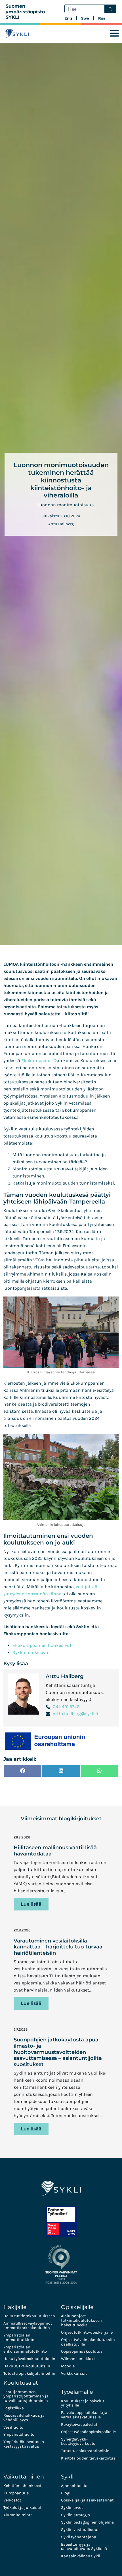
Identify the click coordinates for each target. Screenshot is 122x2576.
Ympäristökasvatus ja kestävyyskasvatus (24, 2444)
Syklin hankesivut (31, 1652)
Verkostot (12, 2500)
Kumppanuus (16, 2493)
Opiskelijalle (77, 2307)
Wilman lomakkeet (78, 2359)
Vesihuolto (13, 2427)
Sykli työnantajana (79, 2537)
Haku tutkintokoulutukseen (29, 2316)
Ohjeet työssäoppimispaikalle (88, 2432)
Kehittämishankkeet (22, 2486)
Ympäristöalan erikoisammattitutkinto (25, 2349)
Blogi (66, 2493)
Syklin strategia (75, 2515)
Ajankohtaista (74, 2486)
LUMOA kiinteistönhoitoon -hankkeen (43, 964)
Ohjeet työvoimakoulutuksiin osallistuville (88, 2342)
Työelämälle (77, 2392)
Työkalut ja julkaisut (22, 2508)
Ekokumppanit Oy (40, 1061)
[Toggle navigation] (114, 33)
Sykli (67, 2477)
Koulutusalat (21, 2383)
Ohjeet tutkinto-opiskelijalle (87, 2332)
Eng (68, 18)
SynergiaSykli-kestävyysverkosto (78, 2442)
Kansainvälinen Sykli (81, 2556)
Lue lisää (31, 1904)
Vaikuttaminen (24, 2477)
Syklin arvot (72, 2508)
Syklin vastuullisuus (80, 2530)
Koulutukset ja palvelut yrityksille (83, 2403)
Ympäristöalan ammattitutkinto (19, 2337)
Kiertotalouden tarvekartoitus (88, 2458)
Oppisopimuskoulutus (82, 2351)
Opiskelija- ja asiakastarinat (87, 2500)
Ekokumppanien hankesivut (42, 1645)
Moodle (68, 2366)
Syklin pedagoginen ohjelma (87, 2522)
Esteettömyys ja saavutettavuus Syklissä (84, 2547)
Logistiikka (14, 2408)
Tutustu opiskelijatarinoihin (29, 2373)
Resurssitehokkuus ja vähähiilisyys (24, 2418)
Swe (85, 18)
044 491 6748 (66, 1707)
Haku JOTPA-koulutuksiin (27, 2366)
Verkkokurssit (74, 2373)
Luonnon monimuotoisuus (66, 505)
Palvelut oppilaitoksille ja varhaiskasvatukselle (84, 2415)
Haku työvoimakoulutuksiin (29, 2359)
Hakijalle (15, 2307)
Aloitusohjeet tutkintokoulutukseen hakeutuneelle (81, 2320)
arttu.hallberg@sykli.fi (75, 1714)
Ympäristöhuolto (19, 2434)
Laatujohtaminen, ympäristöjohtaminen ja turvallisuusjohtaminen (26, 2396)
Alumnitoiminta (18, 2515)
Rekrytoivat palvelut (79, 2424)
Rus (102, 18)
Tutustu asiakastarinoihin (85, 2451)
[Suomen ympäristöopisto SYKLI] (17, 33)
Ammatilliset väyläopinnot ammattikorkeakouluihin (28, 2326)
